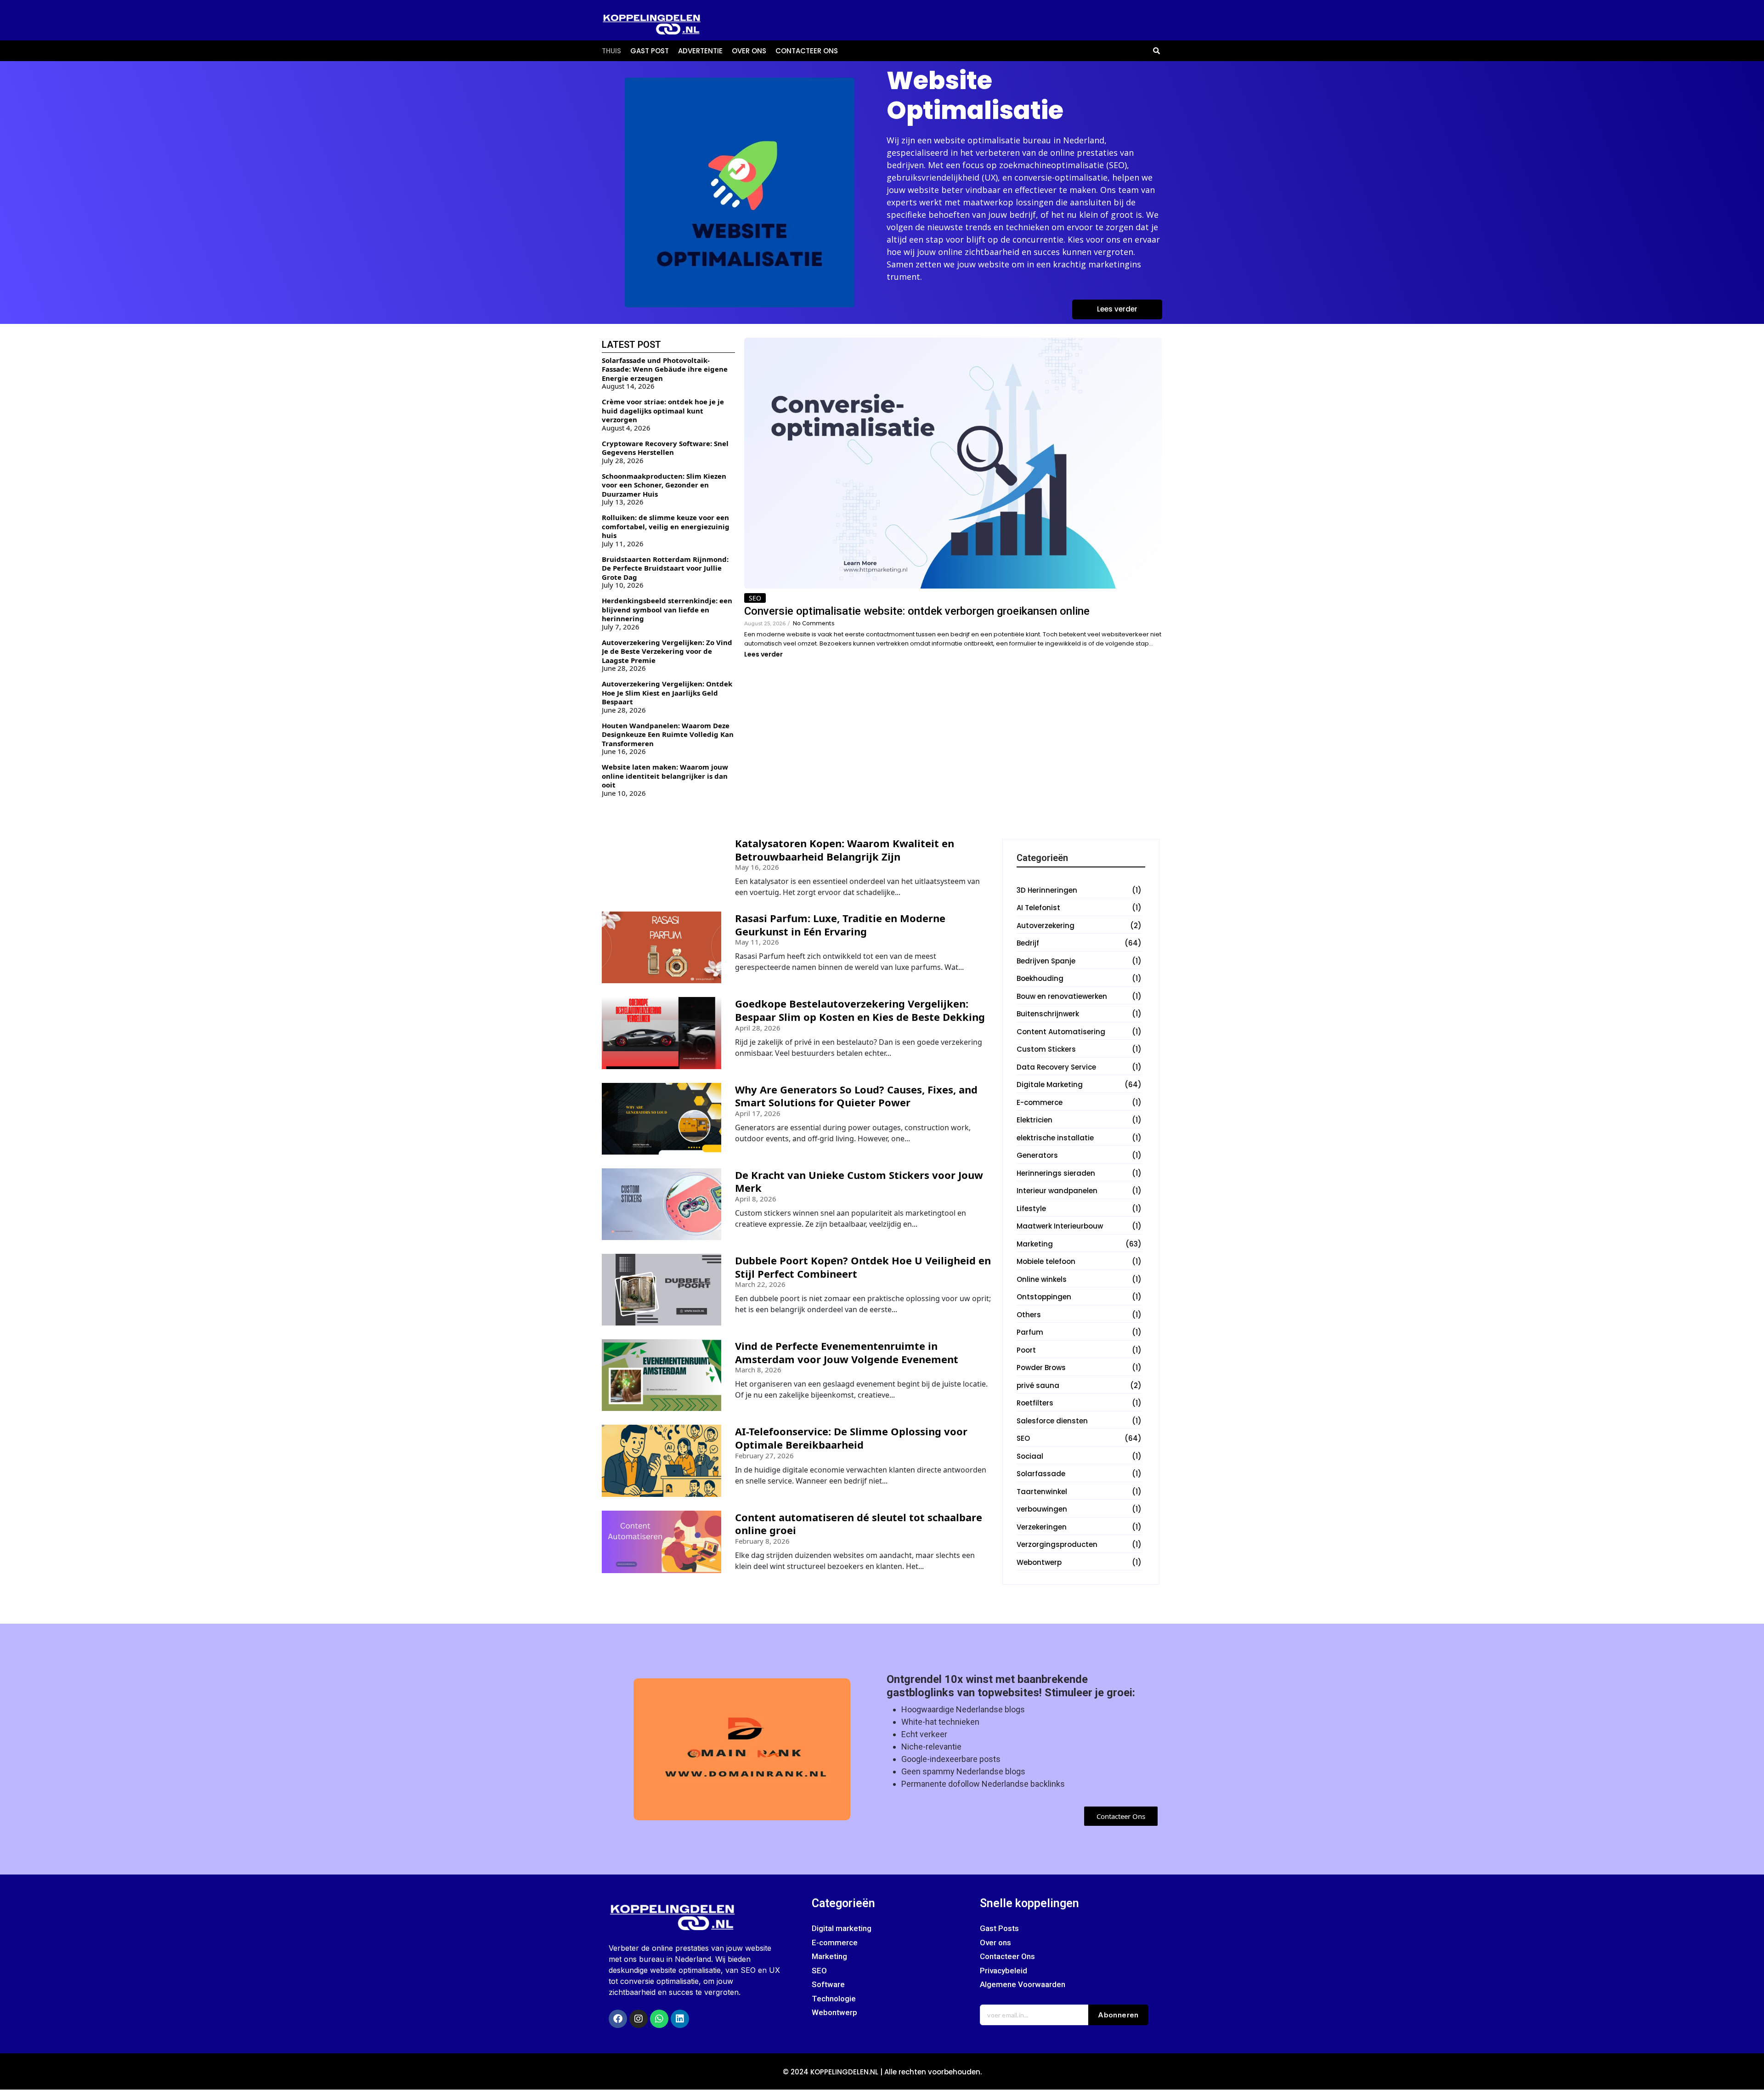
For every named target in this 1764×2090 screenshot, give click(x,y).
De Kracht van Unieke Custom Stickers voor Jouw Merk (859, 1181)
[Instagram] (639, 2019)
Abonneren (1118, 2015)
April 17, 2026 (758, 1113)
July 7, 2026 (621, 627)
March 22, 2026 (760, 1284)
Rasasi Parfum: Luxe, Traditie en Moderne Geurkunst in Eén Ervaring (840, 925)
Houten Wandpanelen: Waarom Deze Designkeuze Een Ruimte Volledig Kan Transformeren (668, 734)
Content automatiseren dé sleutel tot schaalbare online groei (859, 1524)
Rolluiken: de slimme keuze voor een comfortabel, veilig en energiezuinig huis (666, 526)
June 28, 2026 (624, 668)
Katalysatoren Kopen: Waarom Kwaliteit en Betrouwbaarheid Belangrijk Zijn (845, 850)
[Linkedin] (680, 2019)
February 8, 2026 (762, 1541)
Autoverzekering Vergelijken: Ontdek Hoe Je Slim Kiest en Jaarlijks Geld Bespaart (667, 693)
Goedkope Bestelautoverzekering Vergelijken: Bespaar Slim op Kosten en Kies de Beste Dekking (860, 1010)
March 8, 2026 (758, 1370)
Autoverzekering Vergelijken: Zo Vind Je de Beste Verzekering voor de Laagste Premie (667, 651)
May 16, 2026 (757, 867)
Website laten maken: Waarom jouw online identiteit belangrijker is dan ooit (665, 776)
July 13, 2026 (623, 502)
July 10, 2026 (623, 585)
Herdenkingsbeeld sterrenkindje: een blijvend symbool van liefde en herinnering (667, 609)
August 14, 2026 (628, 386)
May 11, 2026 (757, 942)
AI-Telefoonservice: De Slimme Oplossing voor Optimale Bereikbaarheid (851, 1438)
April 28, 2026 (758, 1028)
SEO (755, 598)
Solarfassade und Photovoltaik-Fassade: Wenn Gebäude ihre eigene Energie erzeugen (665, 369)
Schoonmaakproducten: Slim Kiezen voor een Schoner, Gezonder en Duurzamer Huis (664, 485)
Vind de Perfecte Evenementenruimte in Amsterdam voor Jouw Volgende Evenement (847, 1352)
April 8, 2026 (756, 1199)
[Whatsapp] (659, 2019)
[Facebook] (618, 2019)
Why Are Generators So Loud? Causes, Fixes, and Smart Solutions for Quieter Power (856, 1096)
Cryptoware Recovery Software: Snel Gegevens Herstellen (665, 448)
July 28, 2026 (623, 461)
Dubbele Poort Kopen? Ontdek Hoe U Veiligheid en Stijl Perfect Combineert (863, 1267)
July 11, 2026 (623, 544)
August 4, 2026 (626, 428)
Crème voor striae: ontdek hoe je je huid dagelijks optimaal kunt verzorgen (663, 411)
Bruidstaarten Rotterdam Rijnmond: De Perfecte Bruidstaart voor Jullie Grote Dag (665, 568)
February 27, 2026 (764, 1456)
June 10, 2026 (624, 793)
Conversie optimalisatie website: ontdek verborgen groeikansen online (917, 611)
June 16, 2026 (624, 751)
